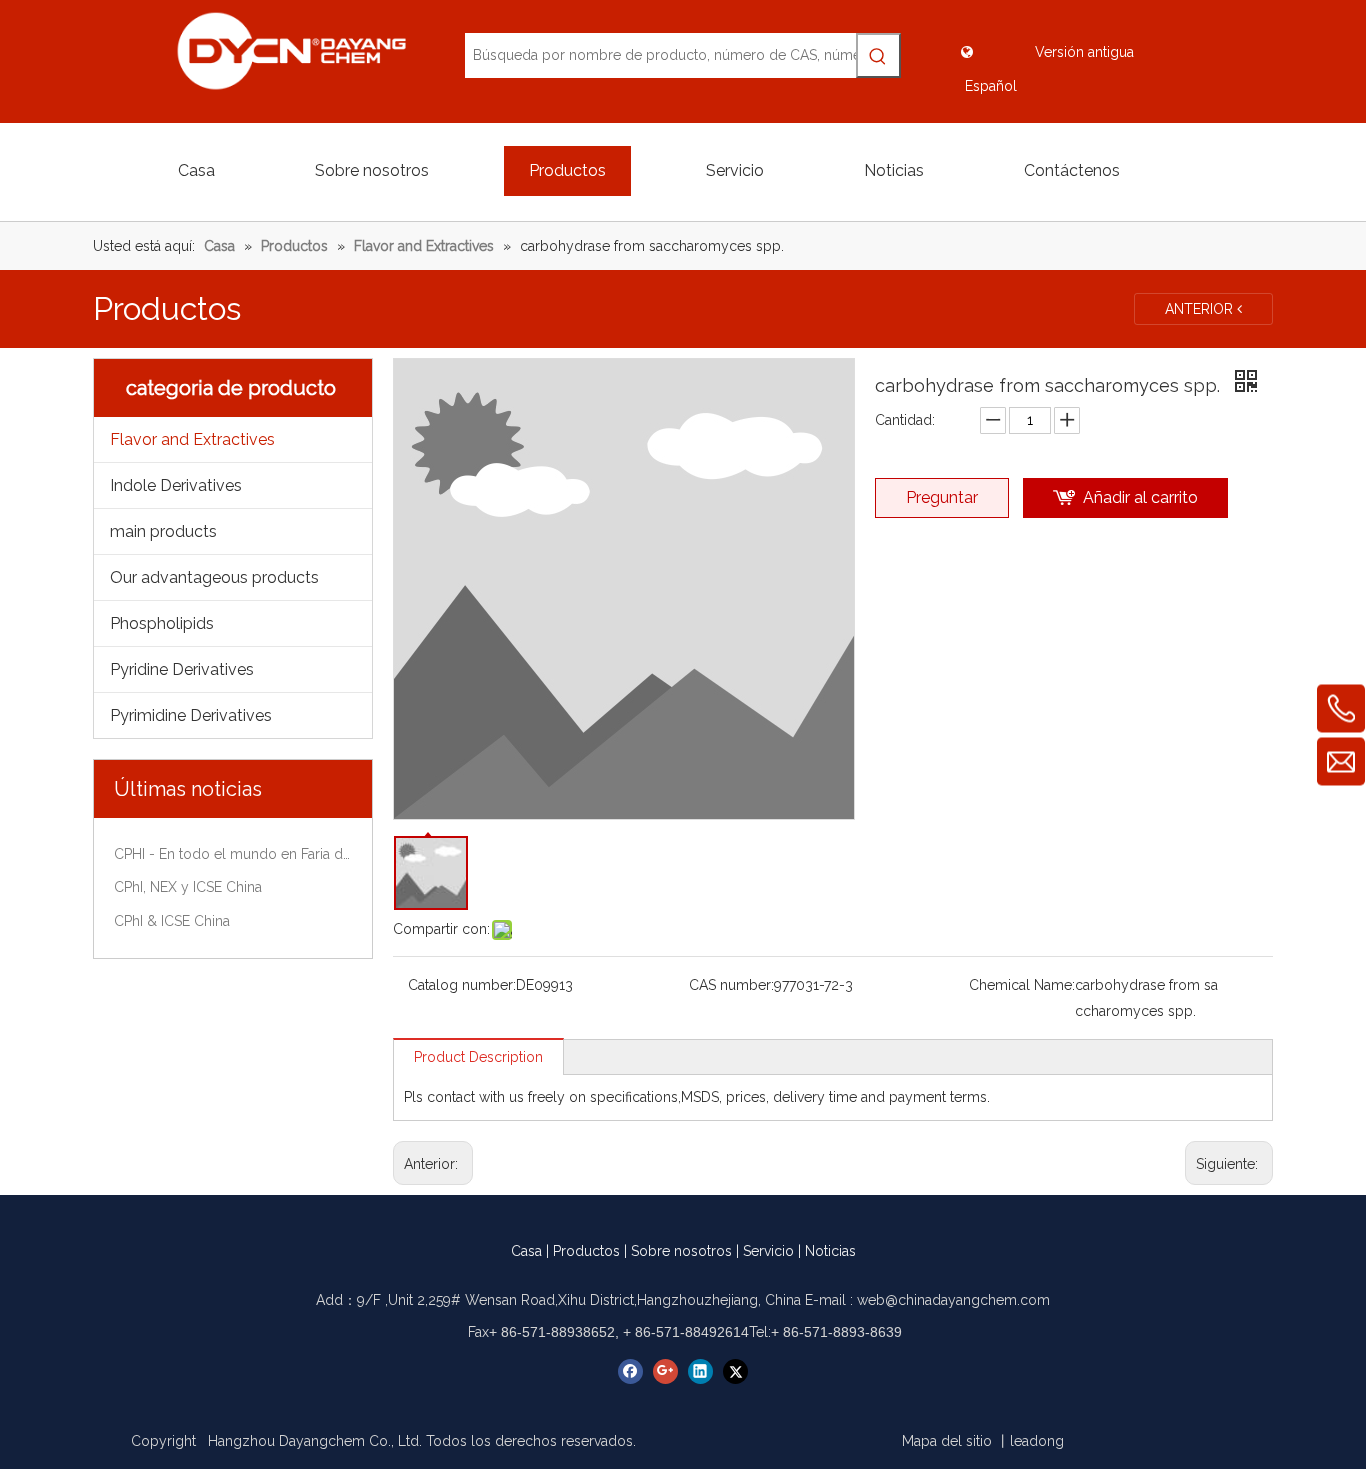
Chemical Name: (1022, 985)
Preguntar (942, 497)
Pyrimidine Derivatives (191, 715)
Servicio (768, 1251)
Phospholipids (162, 623)
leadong (1037, 1441)
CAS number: (731, 985)
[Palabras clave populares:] (878, 55)
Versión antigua (1084, 52)
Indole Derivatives (176, 485)
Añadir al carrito (1140, 497)
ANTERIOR (1201, 309)
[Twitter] (735, 1371)
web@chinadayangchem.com (953, 1300)
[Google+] (665, 1371)
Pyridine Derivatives (182, 669)
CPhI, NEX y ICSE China (188, 887)
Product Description (478, 1057)
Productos (586, 1251)
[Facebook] (630, 1371)
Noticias (830, 1251)
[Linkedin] (700, 1371)
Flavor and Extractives (192, 439)
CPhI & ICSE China (172, 921)
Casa (526, 1251)
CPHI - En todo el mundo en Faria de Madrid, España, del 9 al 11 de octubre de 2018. (233, 854)
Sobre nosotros (681, 1251)
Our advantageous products (214, 577)
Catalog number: (462, 985)
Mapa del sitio (947, 1441)
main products (163, 531)
